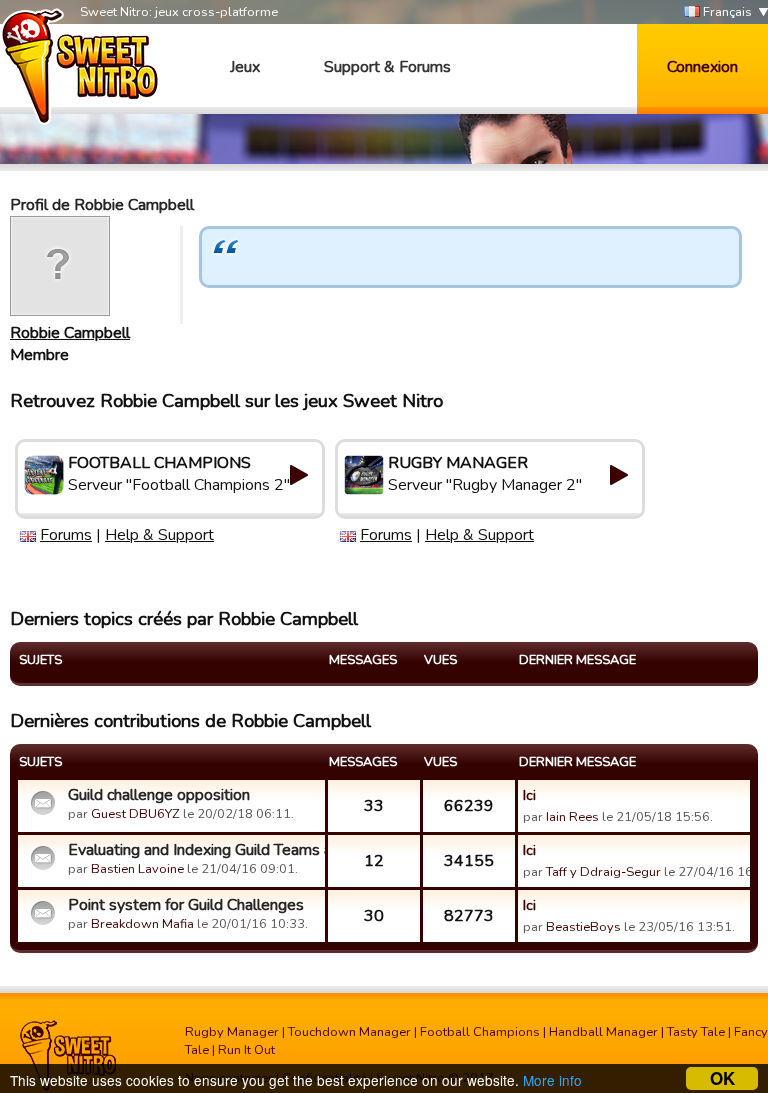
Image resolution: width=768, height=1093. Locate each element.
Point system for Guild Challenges (186, 905)
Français (726, 12)
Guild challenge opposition (159, 795)
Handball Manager (603, 1032)
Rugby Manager (232, 1032)
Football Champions (480, 1032)
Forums (66, 535)
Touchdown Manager (349, 1032)
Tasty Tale (696, 1032)
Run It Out (246, 1050)
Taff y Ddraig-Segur (603, 872)
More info (552, 1080)
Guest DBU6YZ (135, 814)
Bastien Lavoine (137, 869)
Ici (529, 795)
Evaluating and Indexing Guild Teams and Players (194, 850)
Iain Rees (572, 817)
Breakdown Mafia (142, 924)
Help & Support (159, 535)
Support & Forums (387, 67)
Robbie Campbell (70, 333)
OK (722, 1078)
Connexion (702, 67)
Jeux (245, 67)
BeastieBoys (583, 927)
